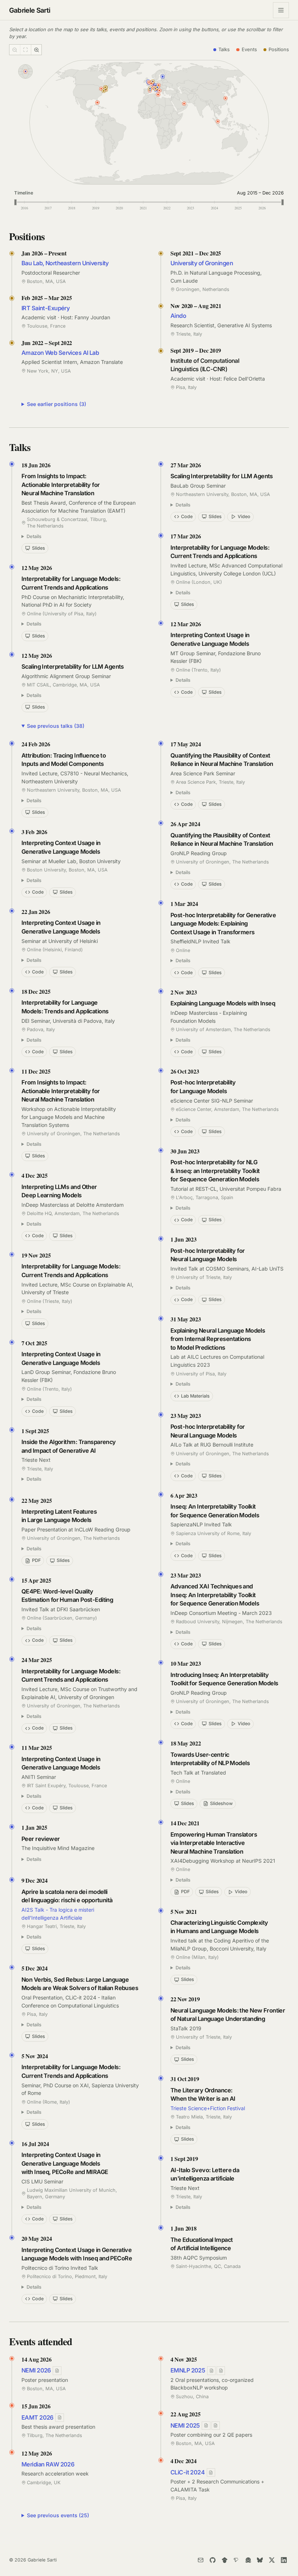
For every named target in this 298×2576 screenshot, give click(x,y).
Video (244, 516)
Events (249, 49)
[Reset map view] (25, 50)
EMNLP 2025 (188, 2370)
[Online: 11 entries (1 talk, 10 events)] (25, 71)
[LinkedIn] (284, 2560)
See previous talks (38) (56, 726)
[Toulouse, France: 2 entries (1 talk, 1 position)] (150, 89)
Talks (224, 49)
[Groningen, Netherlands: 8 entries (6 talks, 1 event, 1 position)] (153, 82)
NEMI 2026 (36, 2370)
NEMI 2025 (185, 2425)
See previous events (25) (58, 2515)
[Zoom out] (15, 50)
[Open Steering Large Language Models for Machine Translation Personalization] (216, 2426)
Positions (279, 49)
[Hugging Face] (248, 2560)
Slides (39, 548)
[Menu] (281, 10)
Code (187, 516)
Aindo (178, 316)
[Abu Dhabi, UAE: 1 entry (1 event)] (184, 103)
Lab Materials (195, 1396)
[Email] (201, 2560)
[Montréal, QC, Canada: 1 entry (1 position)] (105, 87)
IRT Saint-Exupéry (45, 308)
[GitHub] (212, 2560)
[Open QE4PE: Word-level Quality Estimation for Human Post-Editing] (211, 2370)
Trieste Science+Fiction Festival (208, 2108)
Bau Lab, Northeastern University (65, 263)
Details (34, 536)
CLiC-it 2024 (188, 2472)
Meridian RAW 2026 (48, 2464)
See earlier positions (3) (57, 404)
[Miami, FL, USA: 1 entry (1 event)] (97, 102)
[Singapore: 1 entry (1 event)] (218, 121)
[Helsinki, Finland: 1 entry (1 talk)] (162, 77)
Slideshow (221, 1803)
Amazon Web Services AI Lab (60, 353)
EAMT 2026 (37, 2417)
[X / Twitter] (272, 2560)
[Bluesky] (260, 2560)
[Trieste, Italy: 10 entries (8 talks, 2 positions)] (157, 87)
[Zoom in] (36, 50)
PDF (36, 1560)
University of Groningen (202, 263)
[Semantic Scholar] (236, 2560)
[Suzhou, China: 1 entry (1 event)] (225, 98)
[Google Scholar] (224, 2560)
